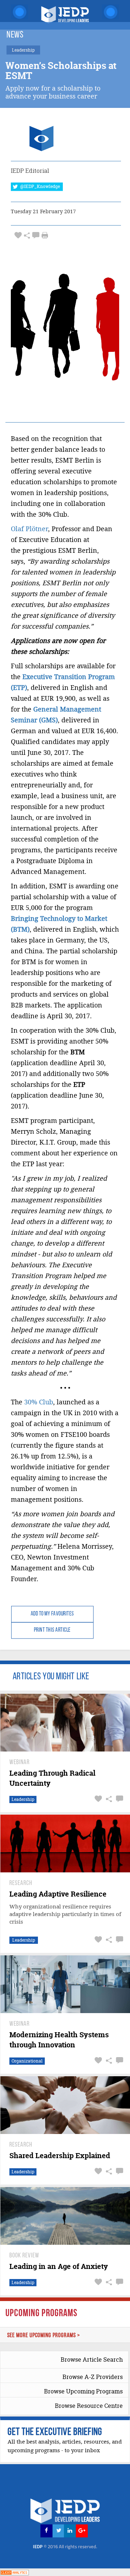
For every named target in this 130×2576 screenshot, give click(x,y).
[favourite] (18, 235)
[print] (45, 235)
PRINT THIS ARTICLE (52, 1630)
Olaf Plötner (29, 529)
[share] (27, 235)
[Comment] (36, 235)
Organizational (27, 2061)
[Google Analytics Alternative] (14, 2572)
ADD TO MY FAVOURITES (52, 1614)
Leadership (23, 1799)
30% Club (39, 1402)
